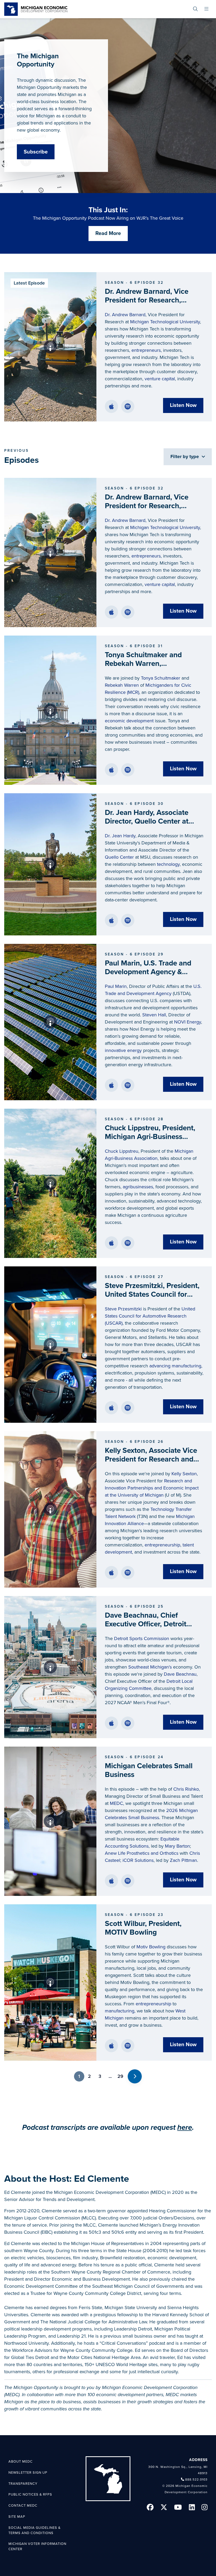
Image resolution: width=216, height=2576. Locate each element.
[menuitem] (195, 9)
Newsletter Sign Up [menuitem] (28, 2473)
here (185, 2127)
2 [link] (89, 2076)
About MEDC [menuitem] (21, 2462)
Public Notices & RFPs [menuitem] (30, 2495)
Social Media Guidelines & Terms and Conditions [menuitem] (35, 2530)
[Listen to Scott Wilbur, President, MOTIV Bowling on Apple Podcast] (111, 2046)
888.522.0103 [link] (196, 2479)
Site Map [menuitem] (17, 2517)
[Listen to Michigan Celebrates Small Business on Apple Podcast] (111, 1881)
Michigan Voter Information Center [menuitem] (37, 2546)
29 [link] (120, 2076)
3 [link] (100, 2076)
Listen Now (183, 405)
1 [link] (79, 2076)
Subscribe (36, 152)
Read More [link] (108, 233)
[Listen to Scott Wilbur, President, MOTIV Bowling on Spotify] (128, 2046)
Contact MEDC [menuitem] (23, 2506)
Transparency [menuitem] (23, 2484)
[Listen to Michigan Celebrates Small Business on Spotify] (128, 1881)
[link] (36, 9)
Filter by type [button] (185, 456)
